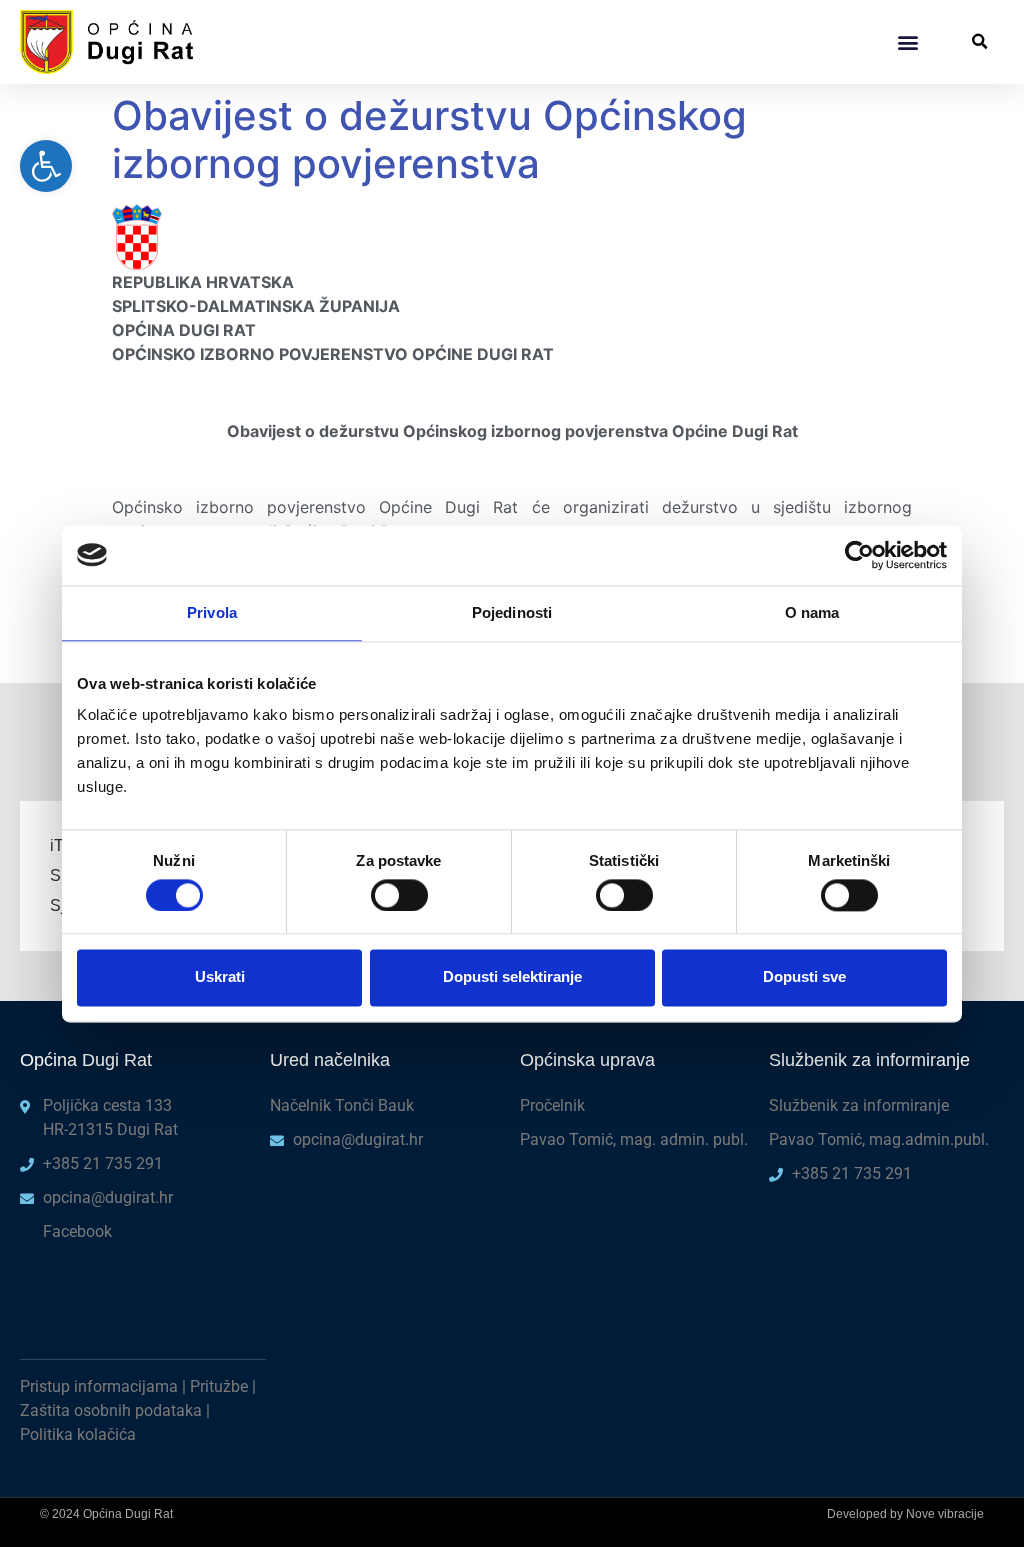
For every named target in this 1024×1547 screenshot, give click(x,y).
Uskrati (220, 977)
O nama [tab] (812, 612)
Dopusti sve (804, 977)
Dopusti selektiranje (512, 977)
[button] (907, 41)
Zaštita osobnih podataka (111, 1410)
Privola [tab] (212, 612)
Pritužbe (219, 1386)
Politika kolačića (78, 1434)
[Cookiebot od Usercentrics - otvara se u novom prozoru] (859, 555)
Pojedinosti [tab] (512, 612)
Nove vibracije (945, 1514)
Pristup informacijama (99, 1386)
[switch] (399, 895)
